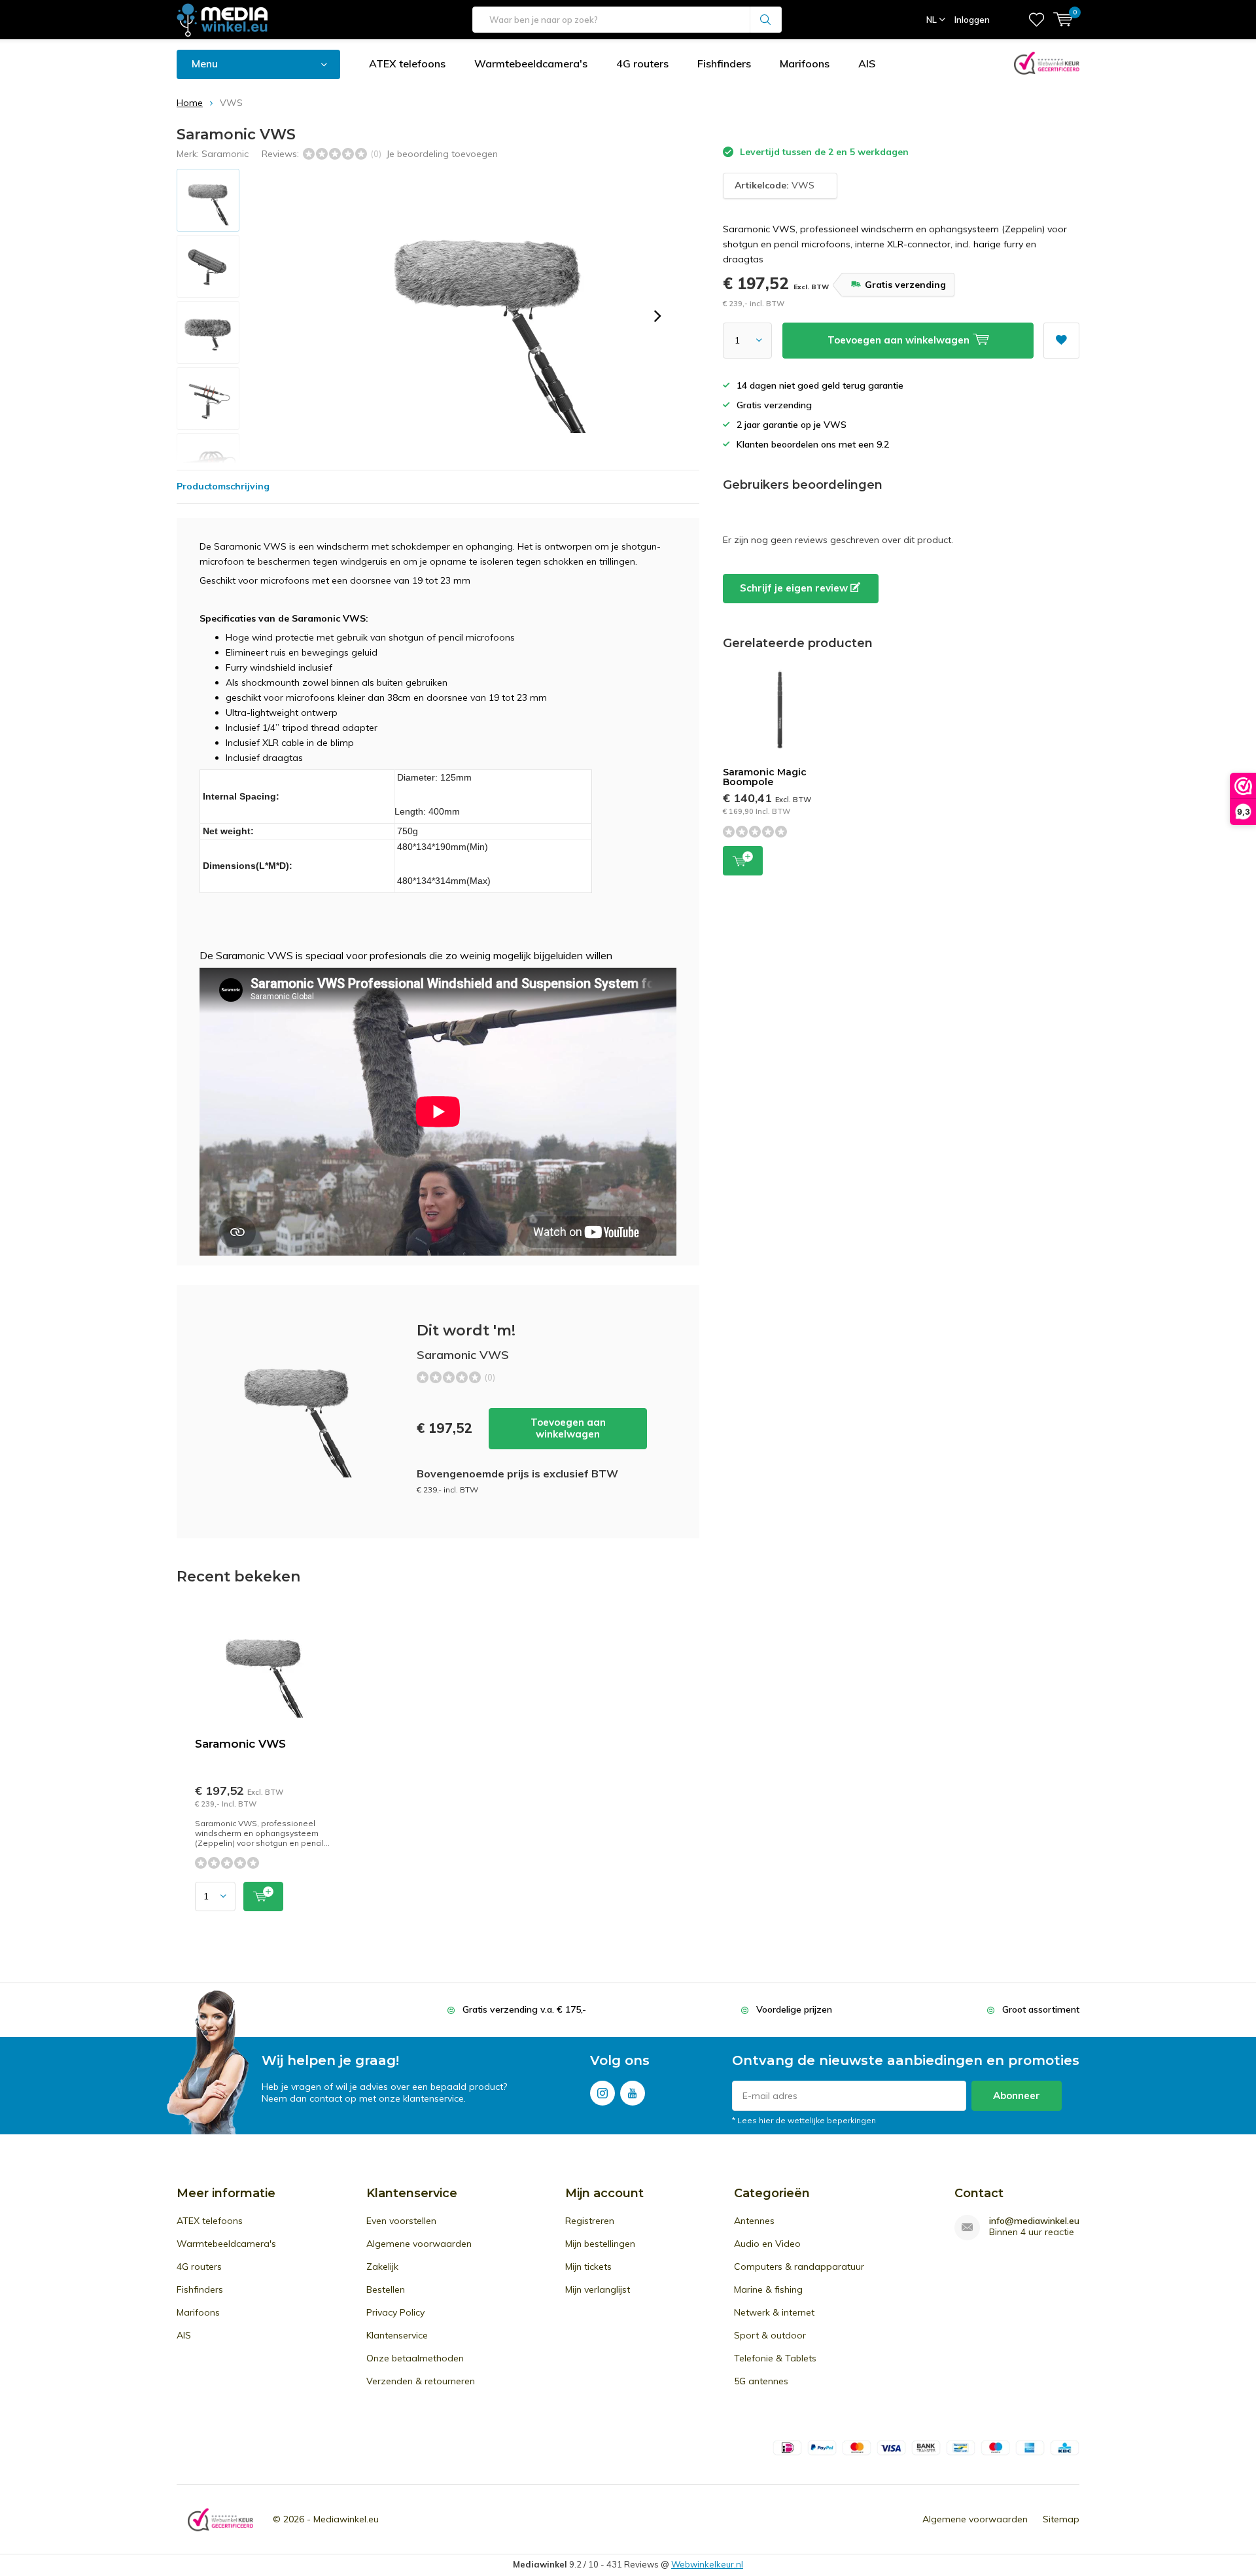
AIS (867, 63)
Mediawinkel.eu (346, 2519)
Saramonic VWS (240, 1744)
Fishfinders (724, 63)
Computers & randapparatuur (799, 2267)
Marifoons (805, 63)
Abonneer (1017, 2095)
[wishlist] (1037, 20)
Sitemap (1061, 2519)
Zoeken (766, 20)
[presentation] (657, 316)
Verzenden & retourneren (421, 2381)
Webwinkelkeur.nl (707, 2564)
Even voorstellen (401, 2221)
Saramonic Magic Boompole (765, 777)
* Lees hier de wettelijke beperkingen (804, 2120)
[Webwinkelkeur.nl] (220, 2519)
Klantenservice (397, 2335)
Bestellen (386, 2289)
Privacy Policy (395, 2312)
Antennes (754, 2221)
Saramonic (225, 154)
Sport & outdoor (770, 2335)
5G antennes (761, 2381)
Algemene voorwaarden (419, 2244)
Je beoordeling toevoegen (442, 154)
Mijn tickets (588, 2267)
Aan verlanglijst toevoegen (1061, 341)
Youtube (633, 2093)
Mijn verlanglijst (598, 2289)
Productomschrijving (223, 486)
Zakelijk (382, 2267)
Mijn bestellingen (600, 2244)
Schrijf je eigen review (795, 588)
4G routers (642, 63)
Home (190, 103)
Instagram (602, 2093)
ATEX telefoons (407, 63)
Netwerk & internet (774, 2312)
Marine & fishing (768, 2289)
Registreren (590, 2221)
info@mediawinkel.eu (1034, 2221)
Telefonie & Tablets (775, 2358)
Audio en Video (767, 2244)
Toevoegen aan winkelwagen (568, 1428)
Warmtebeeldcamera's (531, 63)
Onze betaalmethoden (415, 2358)
